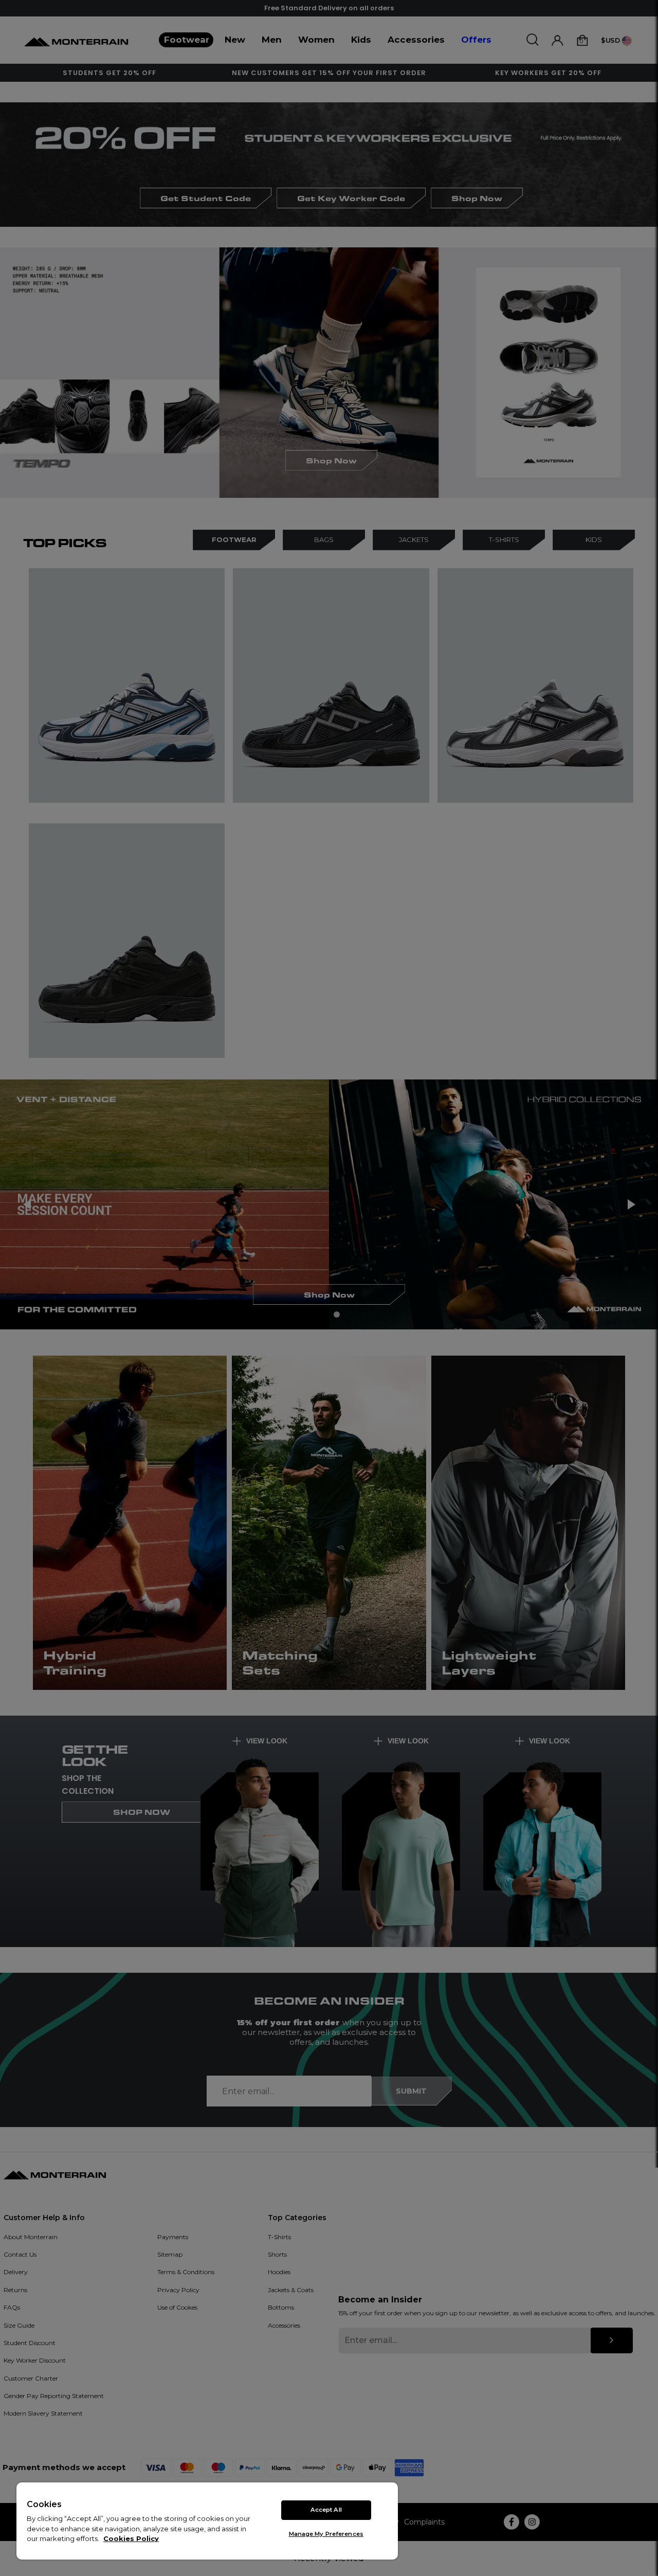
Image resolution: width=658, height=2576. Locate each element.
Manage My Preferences (326, 2534)
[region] (207, 2521)
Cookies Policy (131, 2538)
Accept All (326, 2510)
